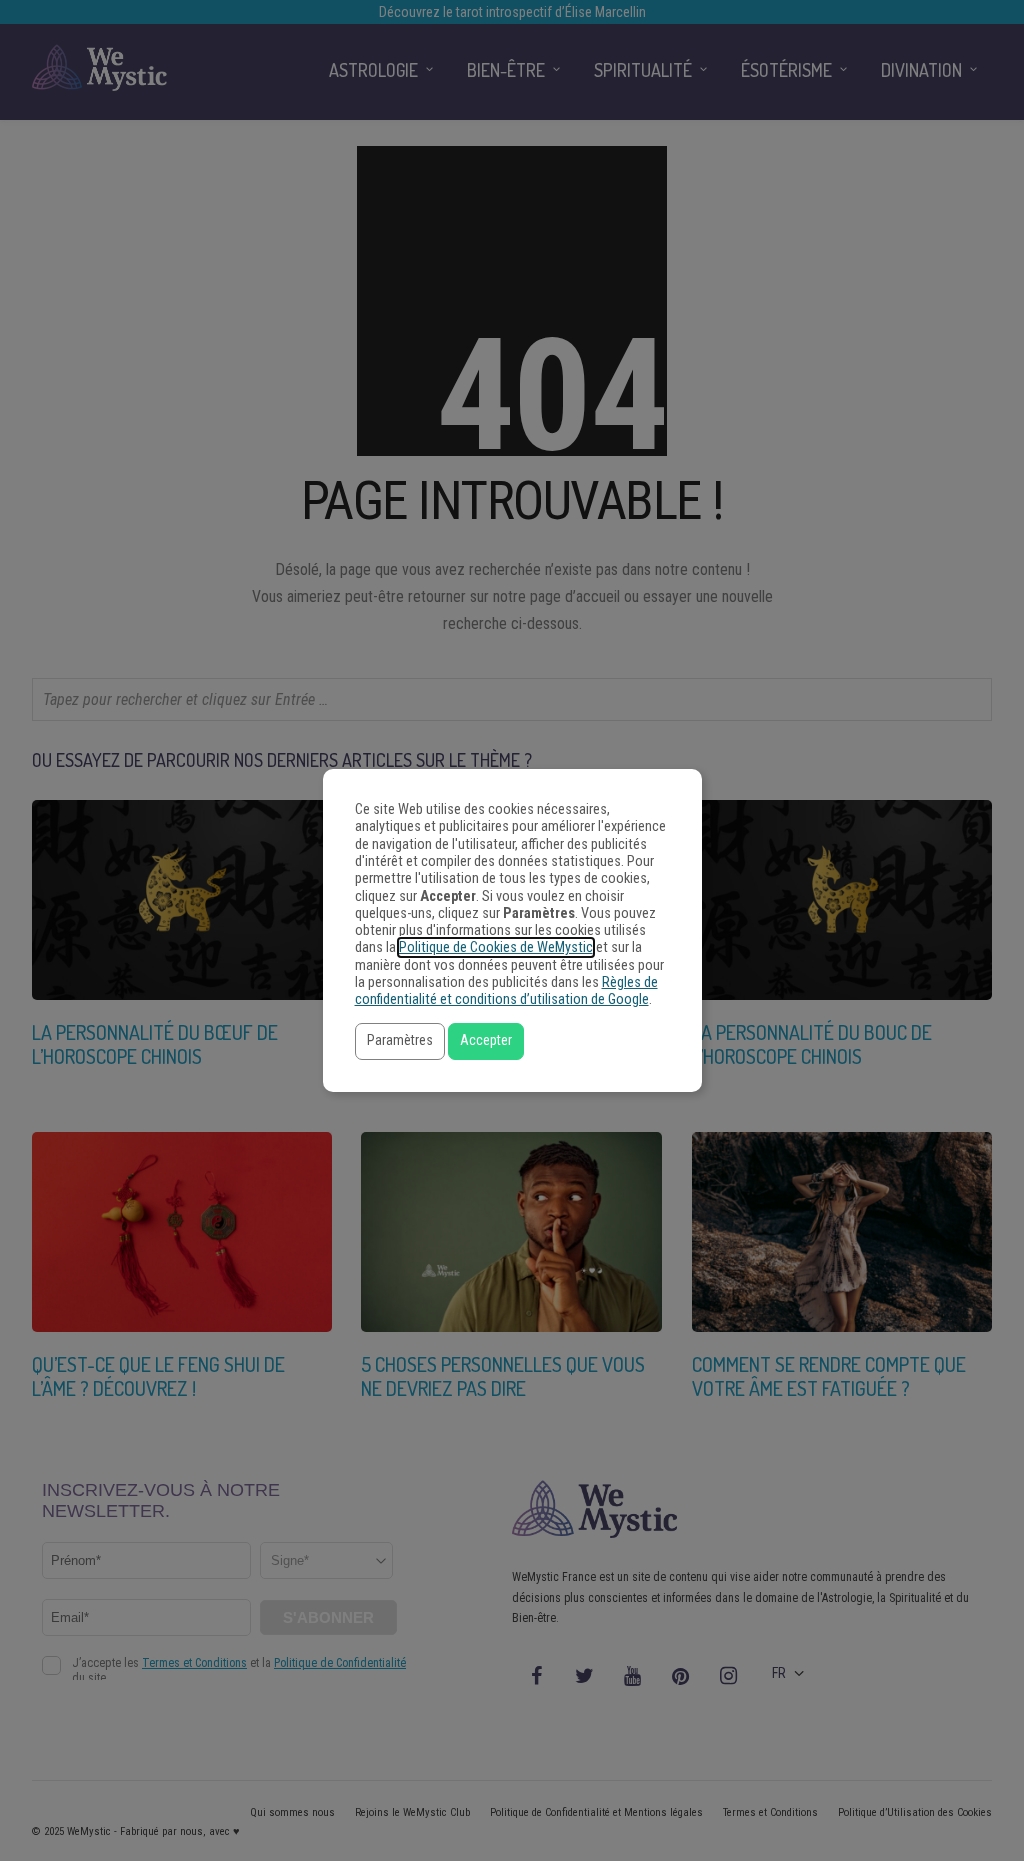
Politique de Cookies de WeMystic (496, 947)
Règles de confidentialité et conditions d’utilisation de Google (506, 991)
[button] (400, 1041)
